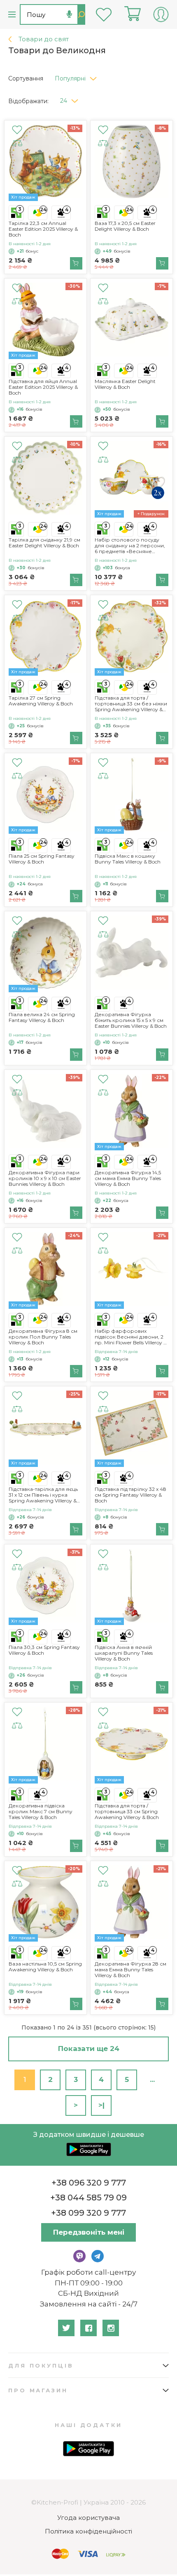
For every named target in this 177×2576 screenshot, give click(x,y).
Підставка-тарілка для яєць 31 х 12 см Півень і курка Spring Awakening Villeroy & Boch (43, 1495)
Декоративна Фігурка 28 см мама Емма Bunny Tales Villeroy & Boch (130, 1970)
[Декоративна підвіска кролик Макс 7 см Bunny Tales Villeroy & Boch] (45, 1745)
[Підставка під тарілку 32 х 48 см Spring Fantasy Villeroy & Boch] (132, 1429)
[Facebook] (88, 2328)
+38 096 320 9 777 (89, 2183)
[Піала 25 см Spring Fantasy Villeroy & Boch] (45, 796)
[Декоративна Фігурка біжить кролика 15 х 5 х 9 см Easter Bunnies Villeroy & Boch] (132, 954)
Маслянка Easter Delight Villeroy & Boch (125, 384)
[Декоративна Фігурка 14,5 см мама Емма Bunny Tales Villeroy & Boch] (132, 1112)
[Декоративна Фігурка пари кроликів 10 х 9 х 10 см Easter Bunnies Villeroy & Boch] (45, 1112)
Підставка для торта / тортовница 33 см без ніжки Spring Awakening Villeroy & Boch (131, 704)
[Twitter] (66, 2328)
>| (101, 2105)
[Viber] (79, 2256)
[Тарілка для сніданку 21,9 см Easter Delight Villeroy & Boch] (45, 479)
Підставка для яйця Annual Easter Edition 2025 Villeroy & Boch (43, 387)
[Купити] (76, 263)
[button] (79, 76)
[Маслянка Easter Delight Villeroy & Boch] (132, 321)
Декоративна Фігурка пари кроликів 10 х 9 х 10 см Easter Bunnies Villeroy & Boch (45, 1178)
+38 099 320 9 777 (88, 2213)
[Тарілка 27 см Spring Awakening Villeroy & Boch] (45, 637)
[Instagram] (111, 2328)
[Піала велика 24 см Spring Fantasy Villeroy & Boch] (45, 954)
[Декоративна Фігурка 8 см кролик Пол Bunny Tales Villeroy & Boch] (45, 1270)
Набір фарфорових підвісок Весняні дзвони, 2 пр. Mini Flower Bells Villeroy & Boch (131, 1337)
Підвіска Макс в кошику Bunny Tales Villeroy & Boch (128, 859)
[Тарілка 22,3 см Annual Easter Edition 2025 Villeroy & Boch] (45, 163)
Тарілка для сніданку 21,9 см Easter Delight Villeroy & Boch (44, 543)
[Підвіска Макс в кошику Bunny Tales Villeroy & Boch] (132, 796)
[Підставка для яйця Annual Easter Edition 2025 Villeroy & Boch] (45, 321)
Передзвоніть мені (89, 2232)
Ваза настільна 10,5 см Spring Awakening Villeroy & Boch (45, 1967)
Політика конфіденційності (88, 2531)
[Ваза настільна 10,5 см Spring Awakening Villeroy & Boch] (45, 1903)
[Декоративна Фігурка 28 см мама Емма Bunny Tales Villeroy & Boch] (132, 1903)
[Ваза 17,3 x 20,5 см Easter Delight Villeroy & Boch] (132, 163)
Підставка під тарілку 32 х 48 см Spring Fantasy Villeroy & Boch (130, 1495)
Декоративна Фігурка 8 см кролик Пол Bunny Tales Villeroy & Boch (43, 1337)
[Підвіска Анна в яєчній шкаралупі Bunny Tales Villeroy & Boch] (132, 1587)
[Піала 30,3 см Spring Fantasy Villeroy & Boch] (45, 1587)
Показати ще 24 (89, 2048)
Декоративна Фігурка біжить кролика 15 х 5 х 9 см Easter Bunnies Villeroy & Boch (131, 1020)
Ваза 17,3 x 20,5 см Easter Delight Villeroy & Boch (125, 226)
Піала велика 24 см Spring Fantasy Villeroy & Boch (42, 1017)
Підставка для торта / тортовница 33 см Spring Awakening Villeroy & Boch (127, 1812)
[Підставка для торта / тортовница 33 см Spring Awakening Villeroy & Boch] (132, 1745)
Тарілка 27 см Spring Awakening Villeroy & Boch (41, 701)
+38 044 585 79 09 (88, 2198)
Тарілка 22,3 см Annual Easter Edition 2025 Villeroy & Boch (43, 229)
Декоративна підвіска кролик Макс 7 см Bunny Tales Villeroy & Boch (41, 1812)
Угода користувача (88, 2518)
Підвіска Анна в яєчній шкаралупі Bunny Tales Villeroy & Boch (124, 1653)
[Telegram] (98, 2256)
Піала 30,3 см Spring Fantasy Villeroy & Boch (44, 1650)
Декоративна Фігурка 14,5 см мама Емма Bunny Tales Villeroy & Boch (128, 1178)
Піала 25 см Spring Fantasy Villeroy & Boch (42, 859)
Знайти (81, 14)
